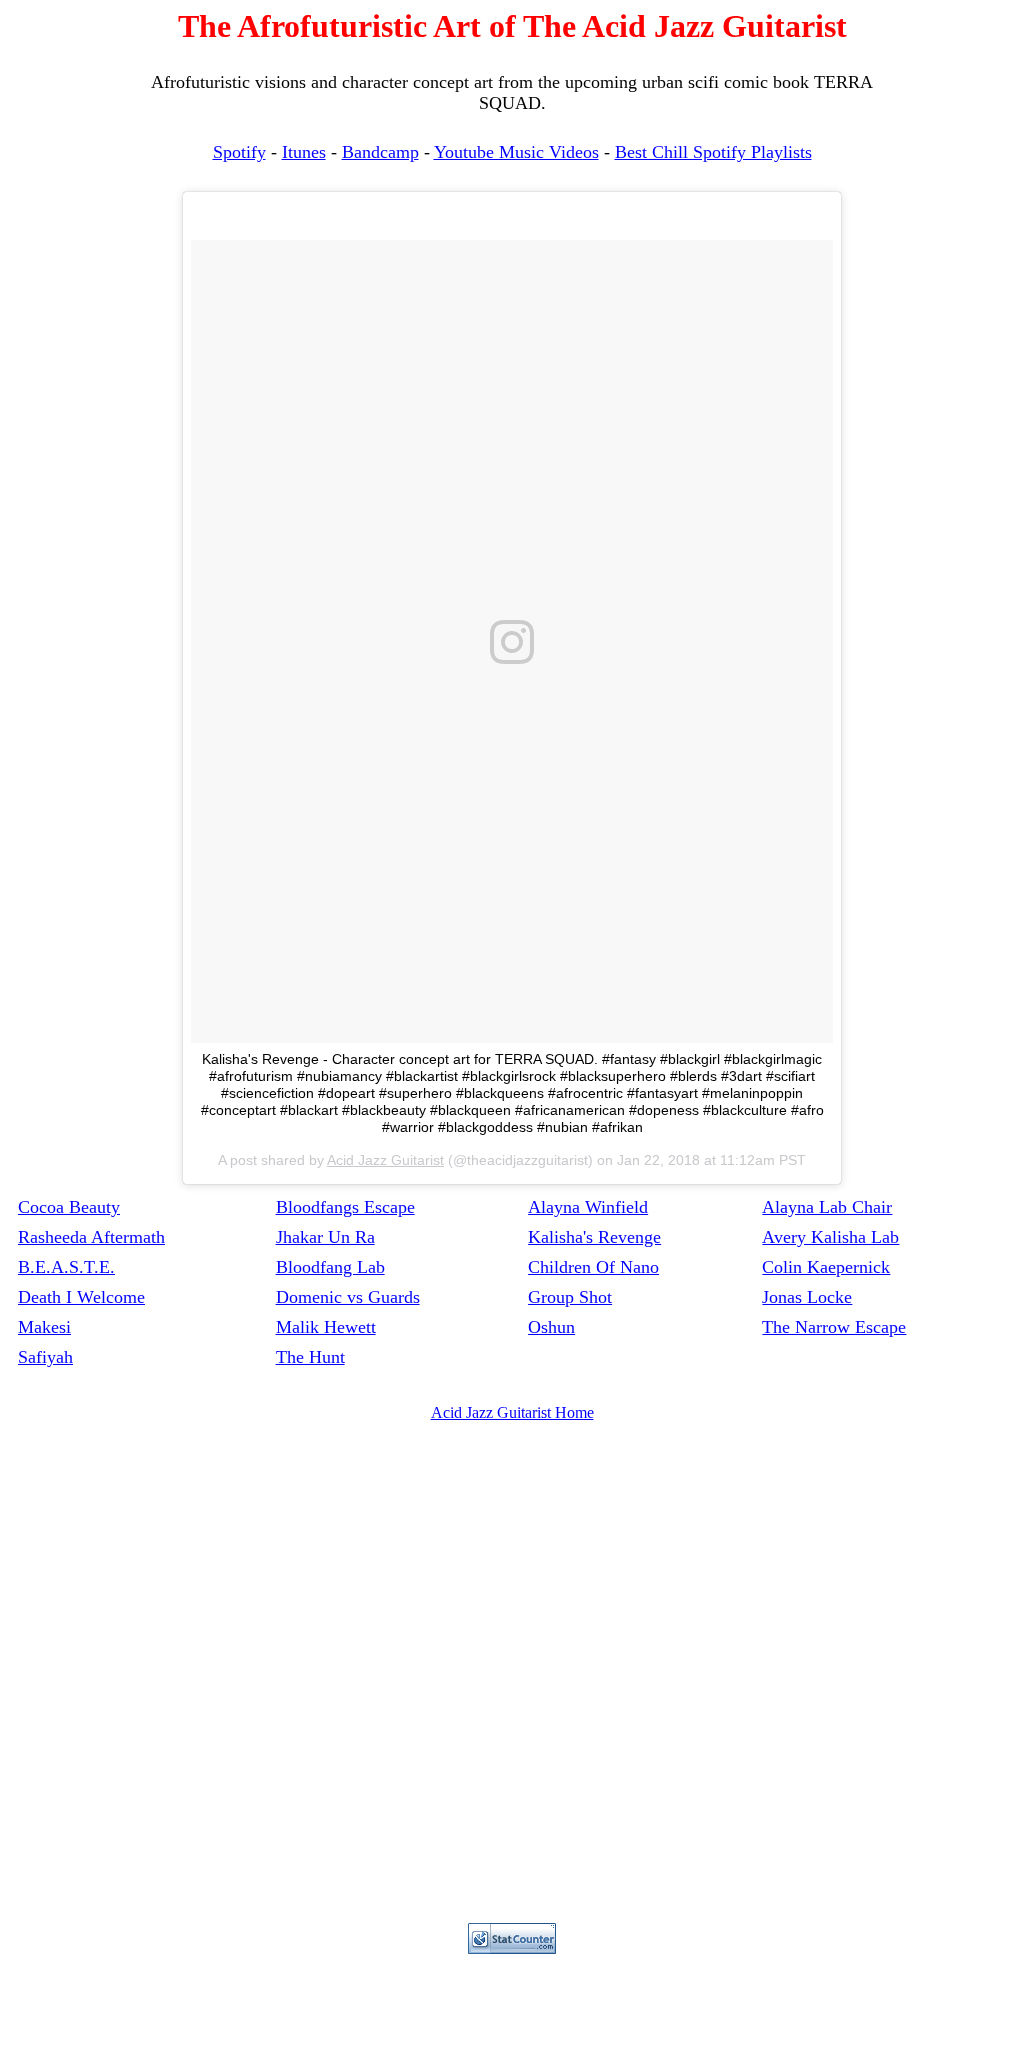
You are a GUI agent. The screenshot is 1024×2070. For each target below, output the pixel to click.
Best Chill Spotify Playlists (713, 152)
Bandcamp (380, 152)
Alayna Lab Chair (827, 1207)
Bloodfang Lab (330, 1267)
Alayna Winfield (588, 1207)
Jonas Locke (807, 1297)
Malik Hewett (326, 1327)
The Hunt (310, 1357)
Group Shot (570, 1297)
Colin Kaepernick (826, 1267)
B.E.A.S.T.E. (66, 1267)
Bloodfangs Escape (345, 1207)
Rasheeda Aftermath (91, 1237)
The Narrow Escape (834, 1327)
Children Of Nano (593, 1267)
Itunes (304, 152)
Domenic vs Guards (348, 1297)
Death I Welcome (81, 1297)
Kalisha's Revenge (594, 1237)
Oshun (551, 1327)
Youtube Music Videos (516, 152)
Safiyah (45, 1357)
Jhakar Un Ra (325, 1237)
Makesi (44, 1327)
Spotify (239, 152)
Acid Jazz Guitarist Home (512, 1412)
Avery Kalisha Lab (830, 1237)
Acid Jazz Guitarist (385, 1160)
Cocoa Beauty (69, 1207)
